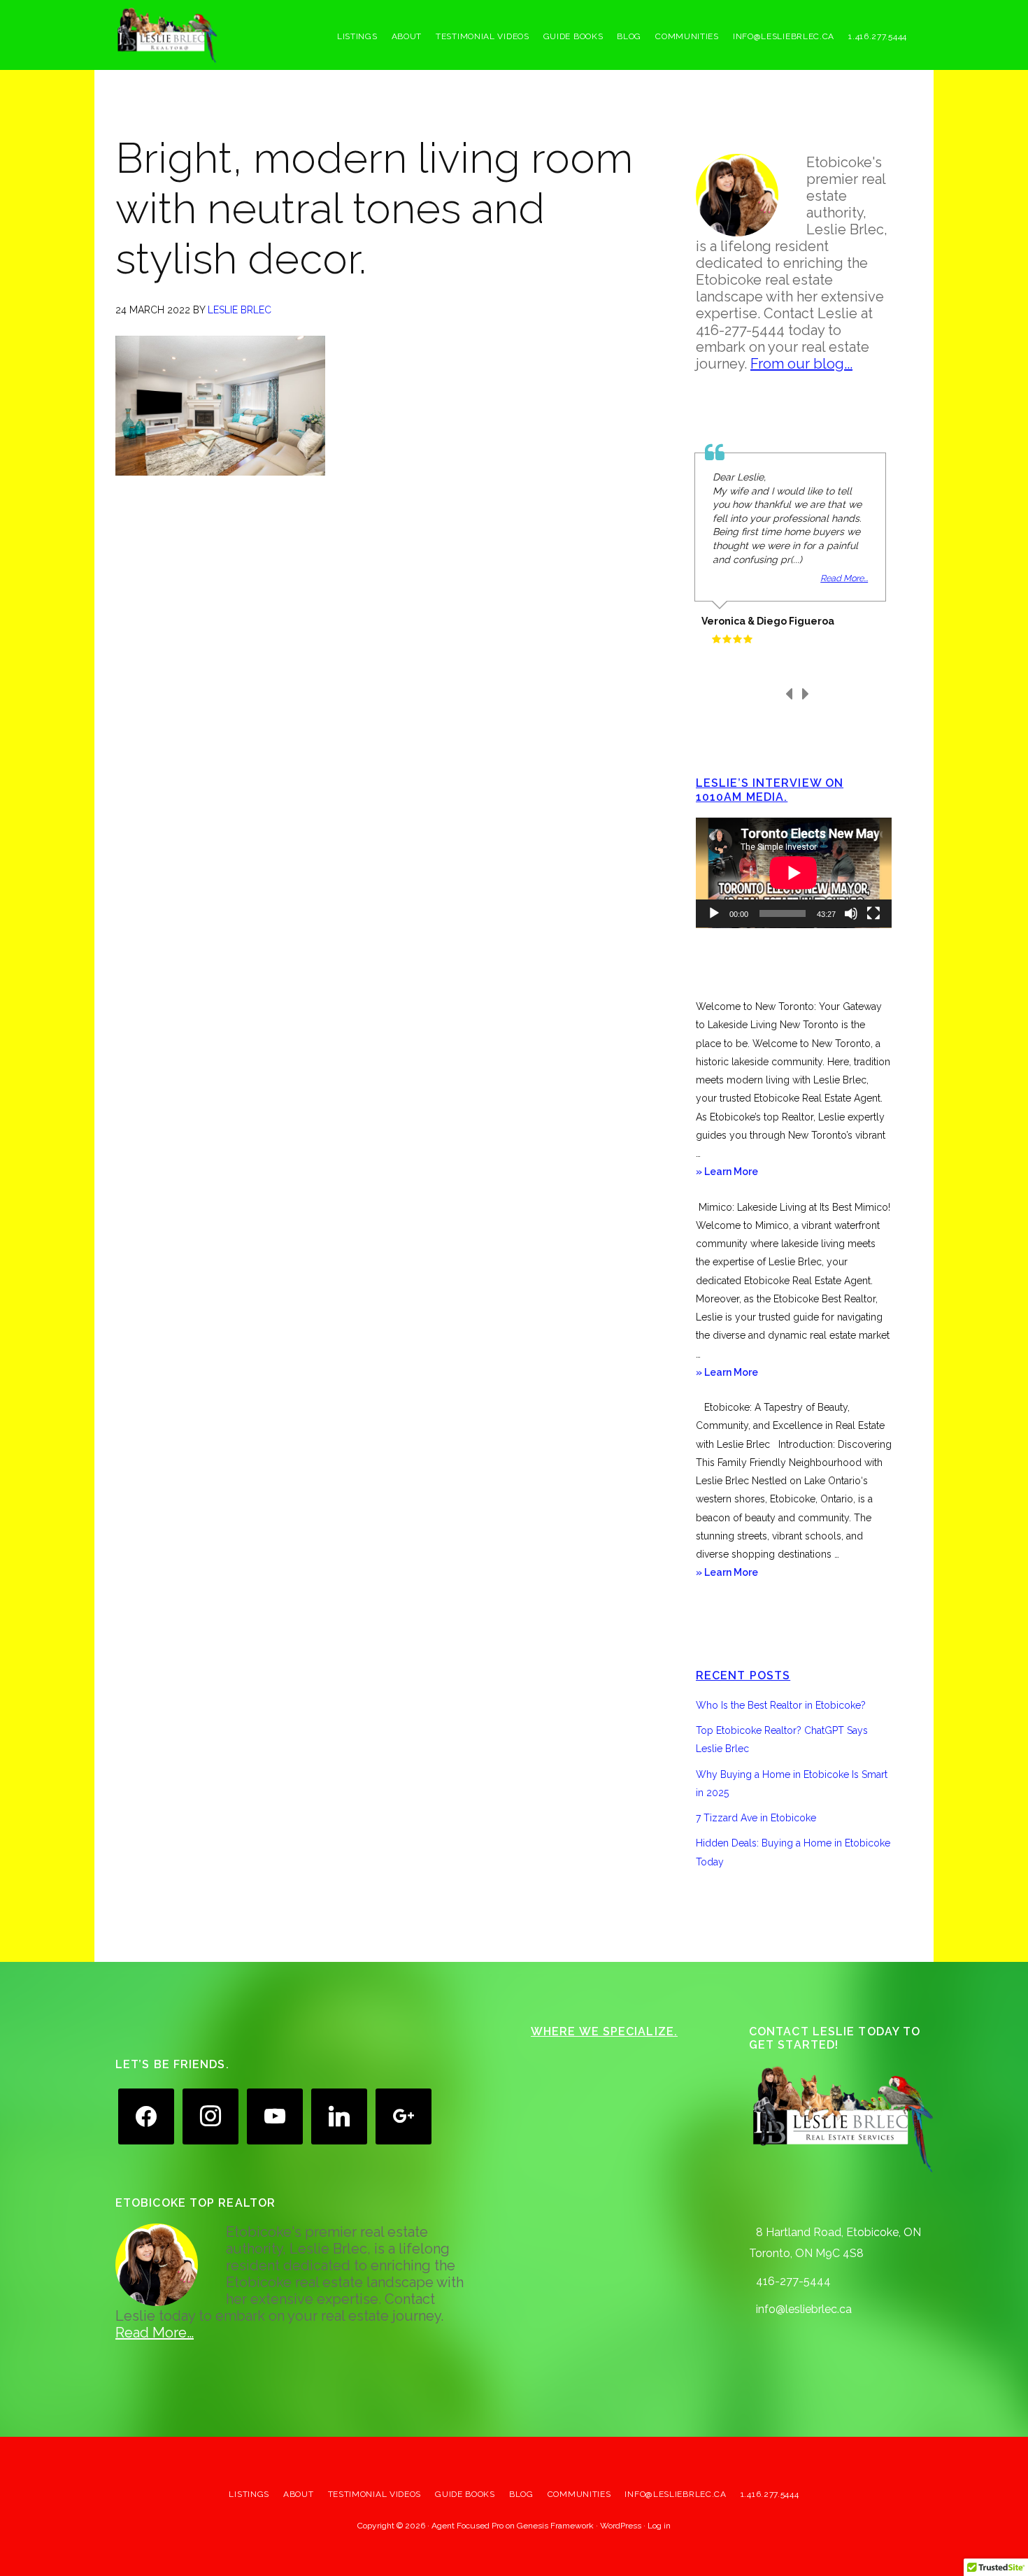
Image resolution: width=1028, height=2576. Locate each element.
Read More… (155, 2333)
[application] (794, 873)
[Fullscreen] (873, 913)
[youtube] (275, 2115)
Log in (659, 2526)
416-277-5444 (793, 2281)
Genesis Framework (555, 2526)
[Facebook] (146, 2115)
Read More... (844, 578)
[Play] (714, 913)
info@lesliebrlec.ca (804, 2309)
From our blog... (801, 364)
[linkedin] (339, 2115)
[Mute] (851, 913)
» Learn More (746, 1173)
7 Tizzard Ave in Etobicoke (756, 1818)
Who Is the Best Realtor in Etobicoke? (781, 1705)
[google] (404, 2115)
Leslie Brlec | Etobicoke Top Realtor (220, 35)
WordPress (621, 2526)
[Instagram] (210, 2115)
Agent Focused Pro (467, 2526)
